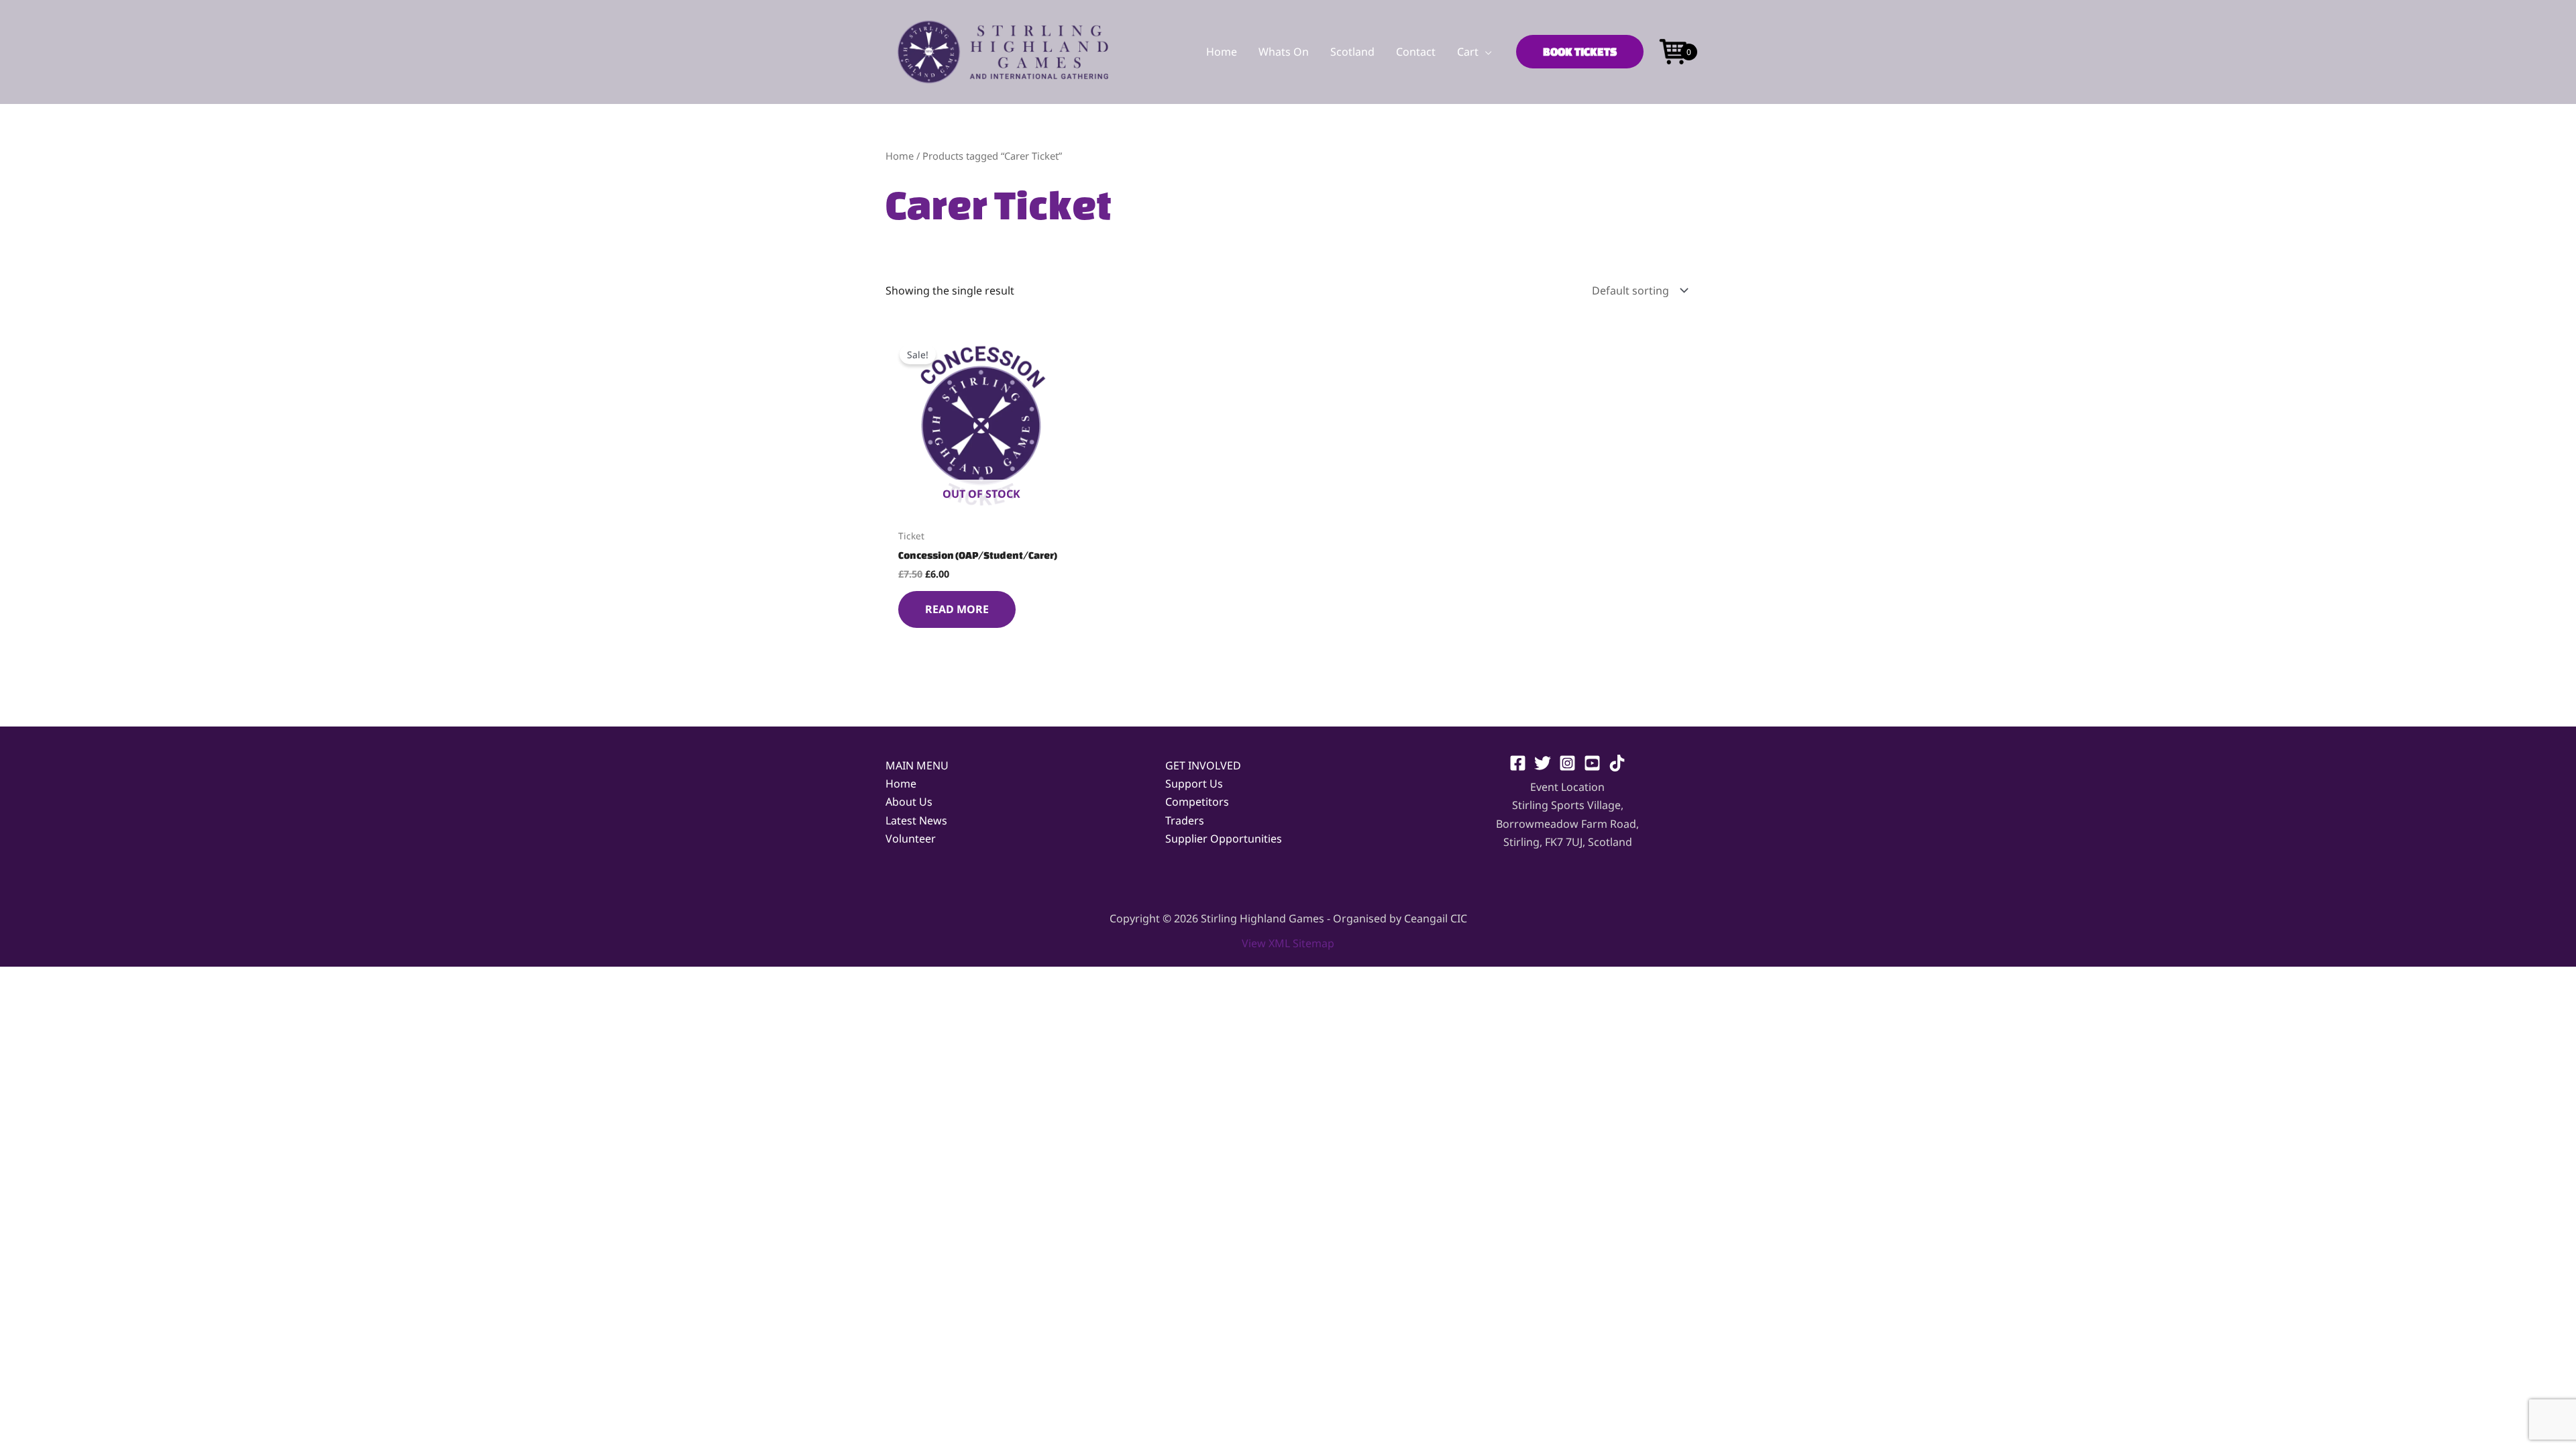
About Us (909, 802)
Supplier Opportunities (1224, 839)
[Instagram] (1567, 763)
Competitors (1197, 802)
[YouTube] (1592, 763)
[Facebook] (1518, 763)
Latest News (916, 820)
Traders (1185, 820)
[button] (1485, 52)
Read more (957, 609)
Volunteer (911, 839)
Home (900, 156)
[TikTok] (1617, 763)
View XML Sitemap (1288, 943)
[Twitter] (1543, 763)
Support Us (1194, 784)
